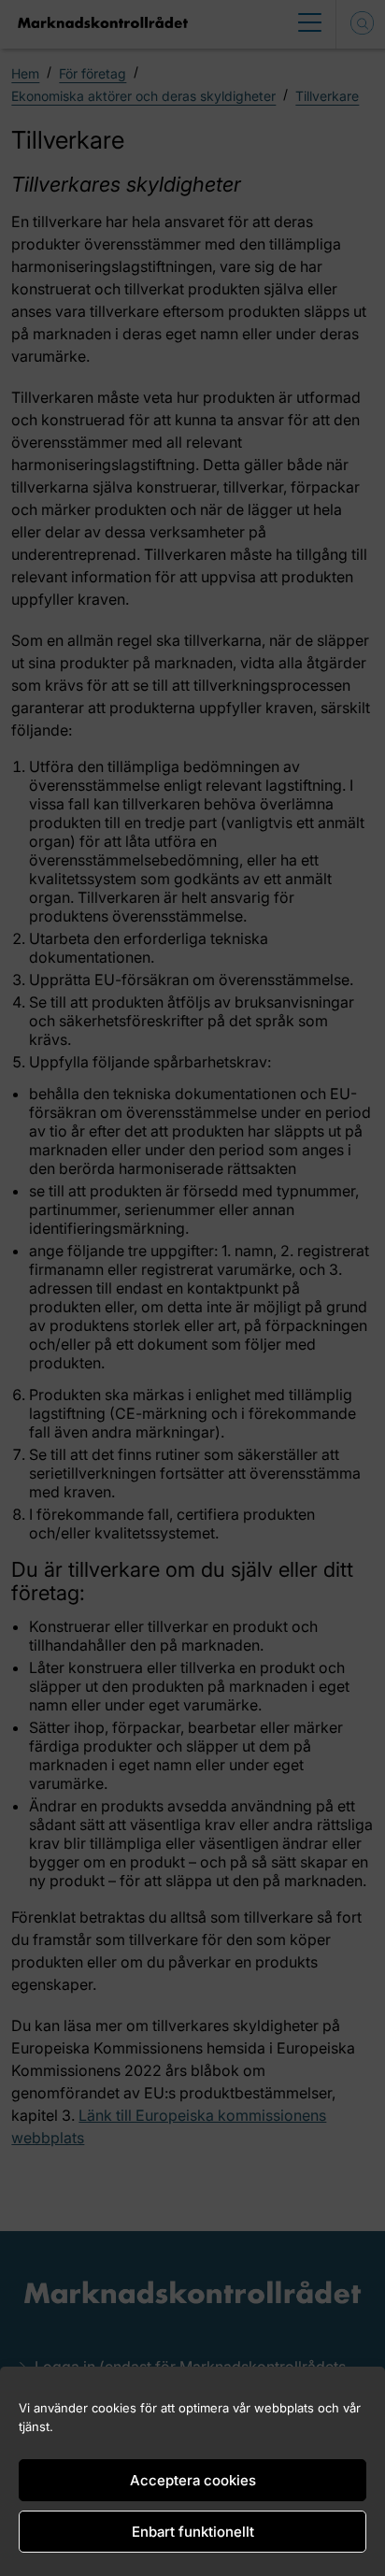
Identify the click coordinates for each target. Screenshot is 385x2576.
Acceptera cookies (193, 2480)
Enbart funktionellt (193, 2532)
